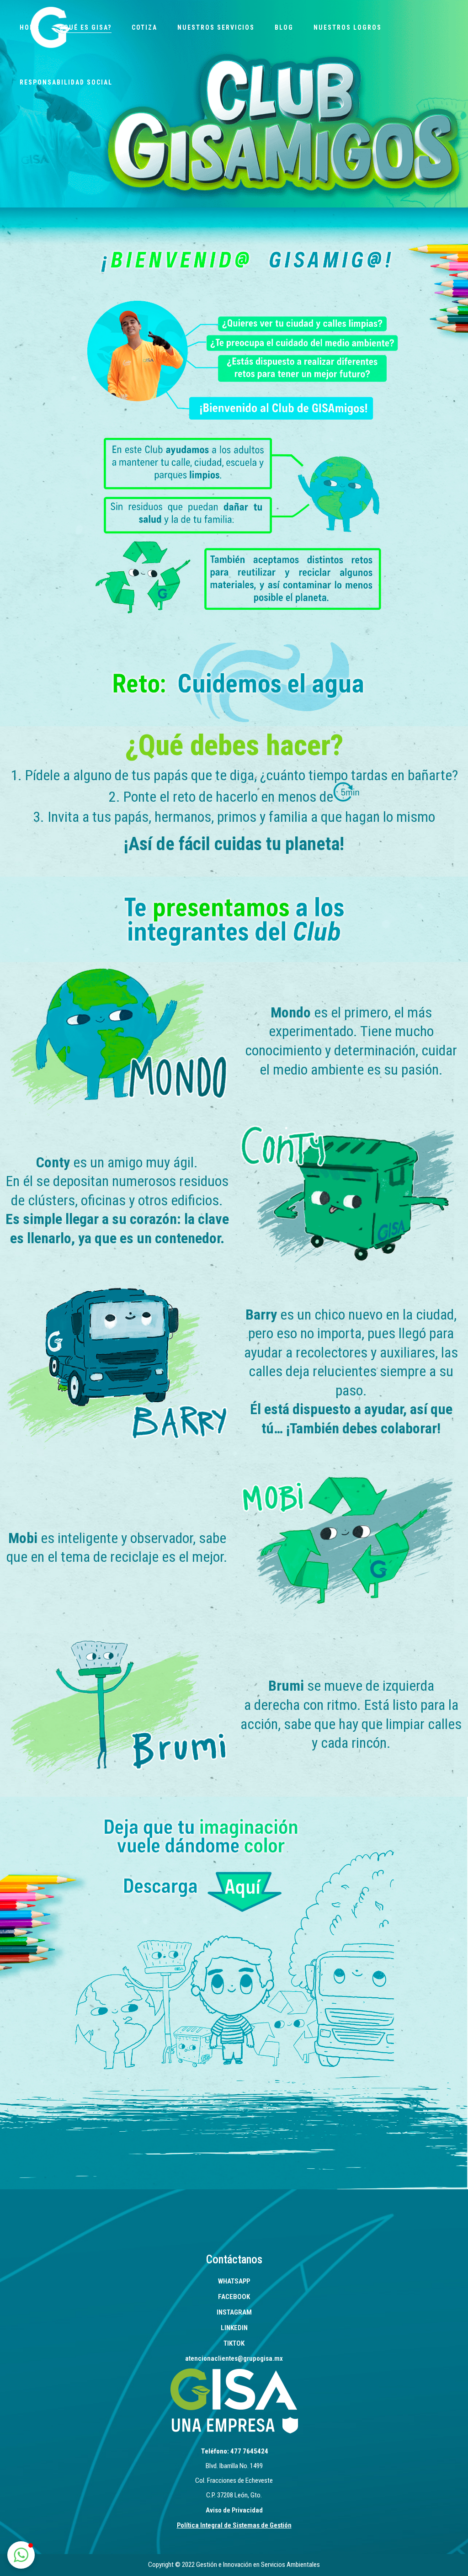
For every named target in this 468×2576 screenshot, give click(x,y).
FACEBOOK (234, 2297)
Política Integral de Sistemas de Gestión (234, 2525)
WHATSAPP (234, 2281)
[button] (21, 2555)
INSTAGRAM (234, 2312)
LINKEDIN (234, 2328)
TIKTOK (234, 2343)
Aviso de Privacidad (234, 2510)
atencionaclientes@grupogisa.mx (234, 2358)
